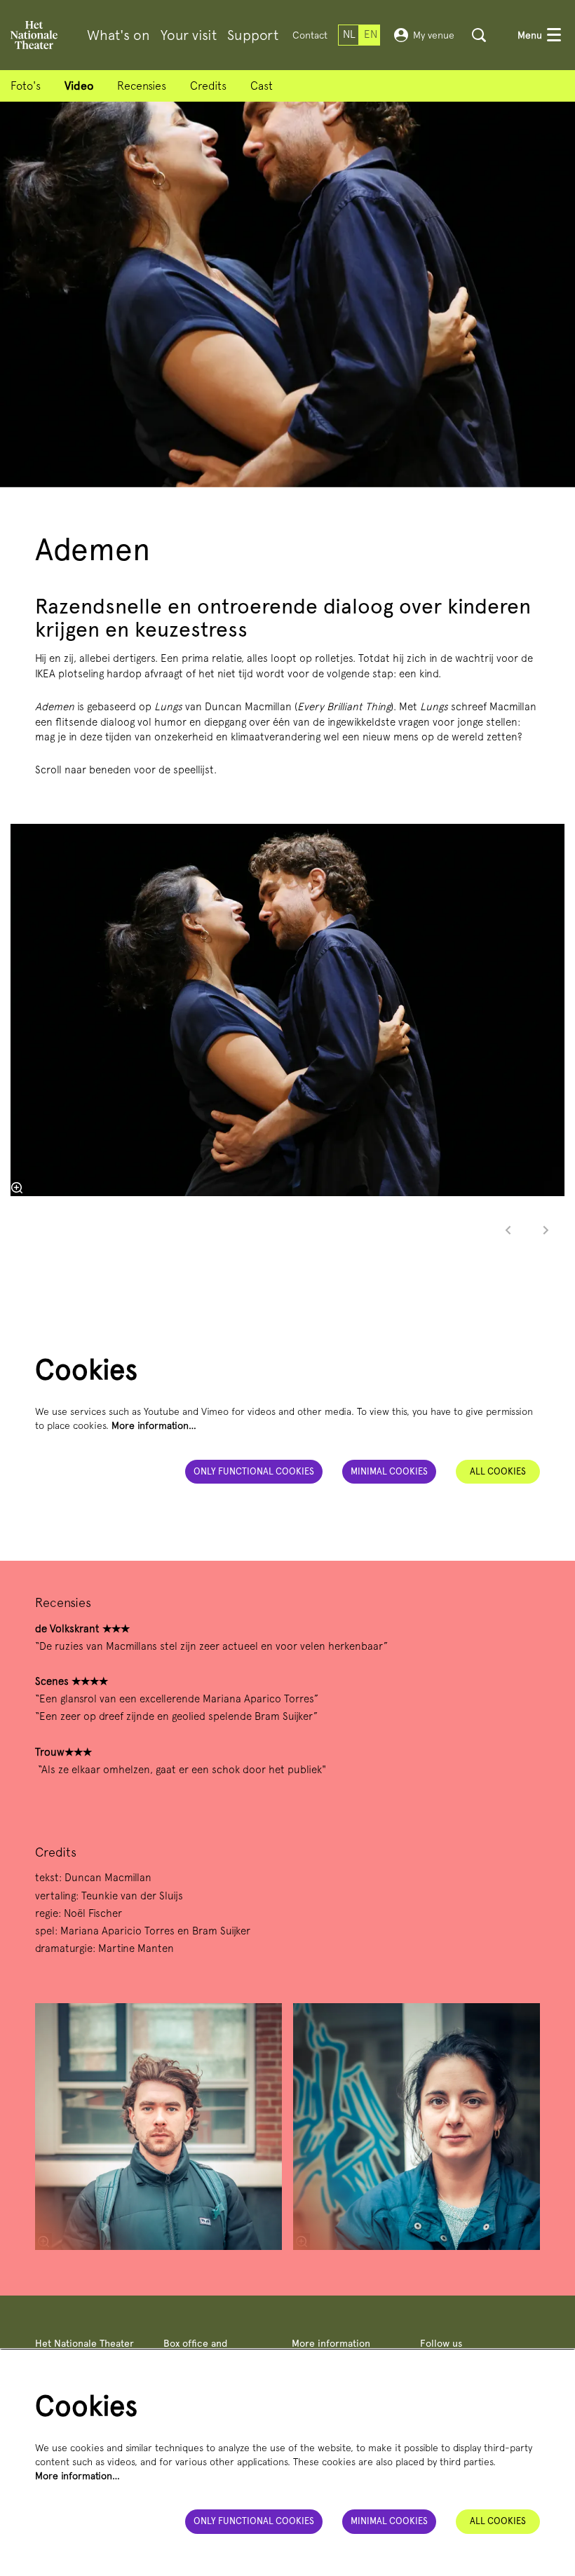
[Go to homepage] (34, 35)
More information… (154, 1425)
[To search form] (479, 35)
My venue (434, 35)
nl (349, 34)
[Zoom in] (17, 1188)
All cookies (498, 1471)
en (371, 34)
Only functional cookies (254, 1471)
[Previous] (508, 1230)
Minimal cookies (389, 1471)
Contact (310, 35)
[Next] (546, 1230)
